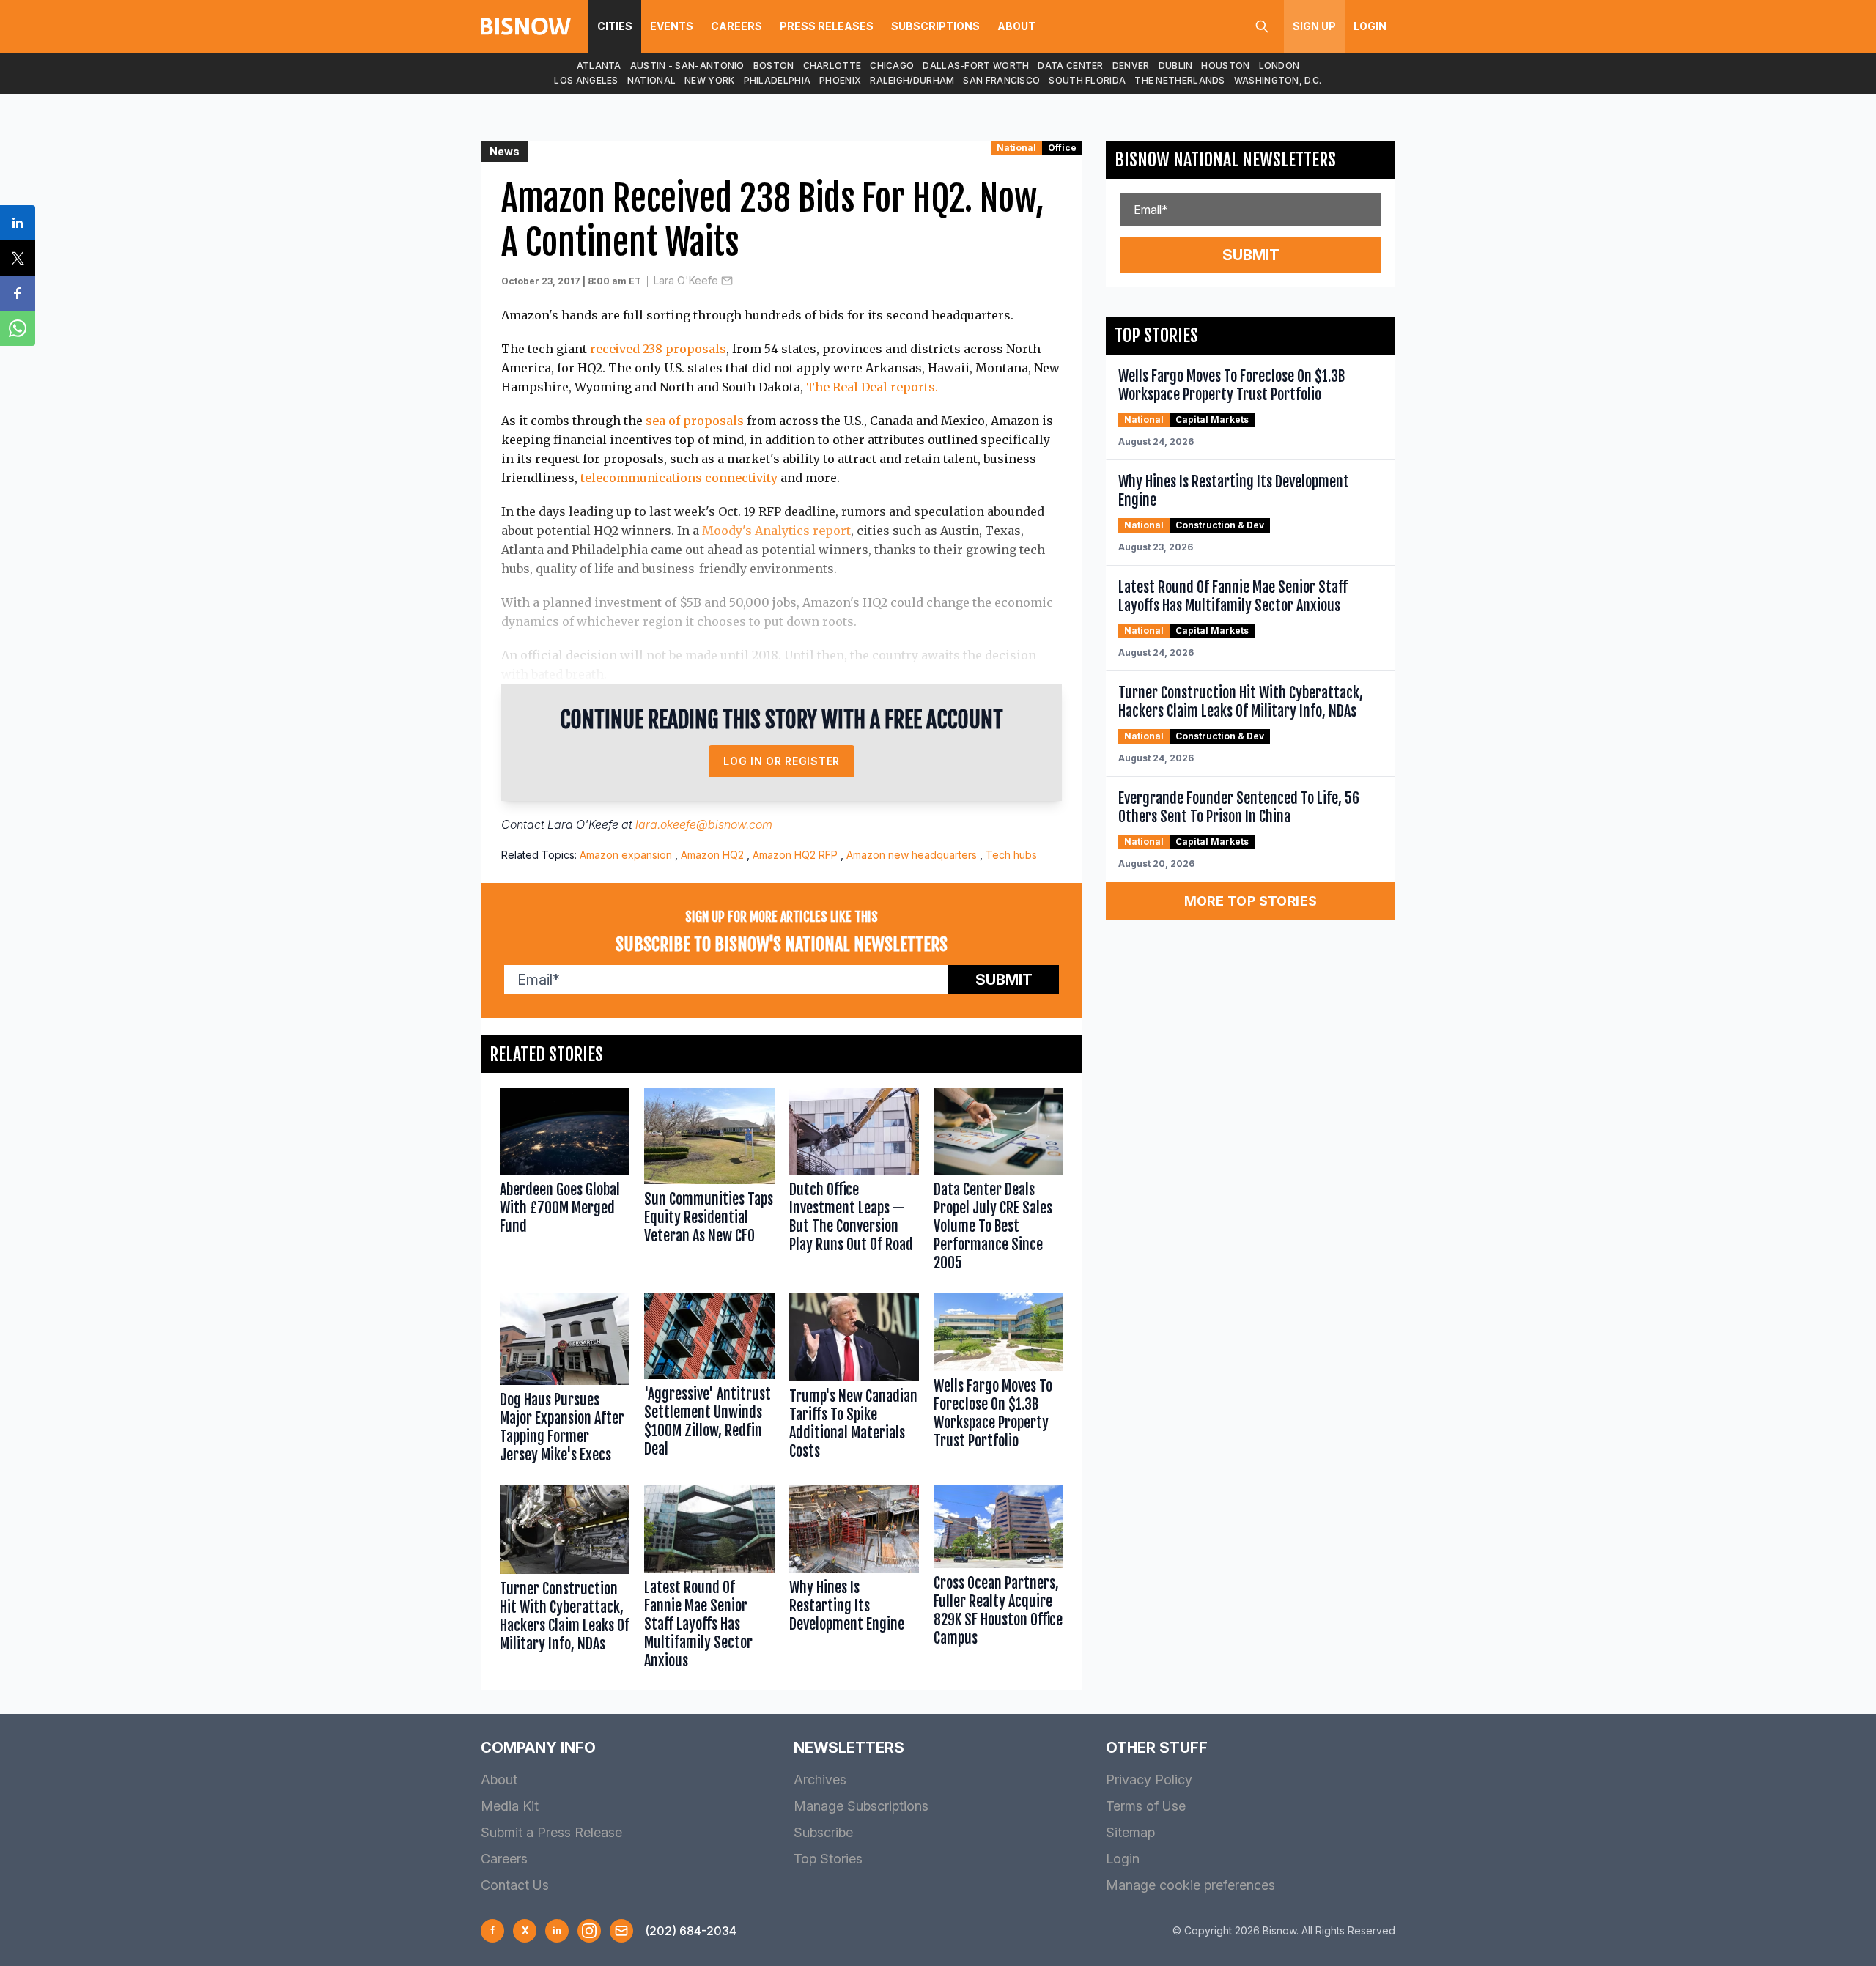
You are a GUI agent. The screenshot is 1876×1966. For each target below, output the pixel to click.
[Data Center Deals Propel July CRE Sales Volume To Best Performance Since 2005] (998, 1183)
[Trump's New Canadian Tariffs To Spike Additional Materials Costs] (854, 1381)
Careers (736, 26)
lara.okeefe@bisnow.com (704, 824)
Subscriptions (935, 26)
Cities (615, 26)
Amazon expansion (626, 855)
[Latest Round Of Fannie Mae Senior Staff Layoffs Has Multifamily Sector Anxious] (709, 1580)
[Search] (1262, 26)
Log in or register (782, 761)
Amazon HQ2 (712, 855)
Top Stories (828, 1859)
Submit (1004, 980)
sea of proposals (695, 421)
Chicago (892, 66)
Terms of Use (1146, 1806)
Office (1062, 148)
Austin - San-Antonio (687, 66)
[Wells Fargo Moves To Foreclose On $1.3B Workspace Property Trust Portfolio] (998, 1381)
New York (709, 80)
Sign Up (1314, 26)
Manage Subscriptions (861, 1806)
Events (672, 26)
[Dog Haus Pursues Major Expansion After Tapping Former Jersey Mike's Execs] (565, 1381)
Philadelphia (778, 80)
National (651, 80)
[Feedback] (621, 1931)
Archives (820, 1780)
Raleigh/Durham (912, 80)
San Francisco (1001, 80)
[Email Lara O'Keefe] (727, 281)
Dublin (1176, 66)
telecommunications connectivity (679, 478)
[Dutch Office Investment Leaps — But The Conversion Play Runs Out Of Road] (854, 1183)
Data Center (1070, 66)
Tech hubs (1011, 855)
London (1279, 66)
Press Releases (827, 26)
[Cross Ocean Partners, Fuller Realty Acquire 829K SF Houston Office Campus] (998, 1580)
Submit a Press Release (551, 1832)
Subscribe (823, 1832)
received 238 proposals (658, 349)
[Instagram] (589, 1931)
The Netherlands (1180, 80)
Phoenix (840, 80)
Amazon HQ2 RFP (795, 855)
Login (1370, 26)
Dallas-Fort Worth (976, 66)
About (1016, 26)
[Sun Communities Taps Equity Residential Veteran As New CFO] (709, 1183)
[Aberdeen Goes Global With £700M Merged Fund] (565, 1183)
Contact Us (515, 1885)
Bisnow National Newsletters (1225, 160)
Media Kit (510, 1806)
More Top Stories (1251, 901)
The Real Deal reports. (872, 387)
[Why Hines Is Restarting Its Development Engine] (854, 1580)
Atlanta (599, 66)
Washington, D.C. (1278, 80)
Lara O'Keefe (686, 280)
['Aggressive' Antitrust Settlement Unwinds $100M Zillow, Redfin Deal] (709, 1381)
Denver (1131, 66)
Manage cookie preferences (1190, 1885)
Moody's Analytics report (776, 531)
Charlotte (832, 66)
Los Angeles (586, 80)
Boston (774, 66)
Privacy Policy (1149, 1780)
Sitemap (1130, 1832)
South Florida (1087, 80)
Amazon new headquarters (912, 855)
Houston (1225, 66)
